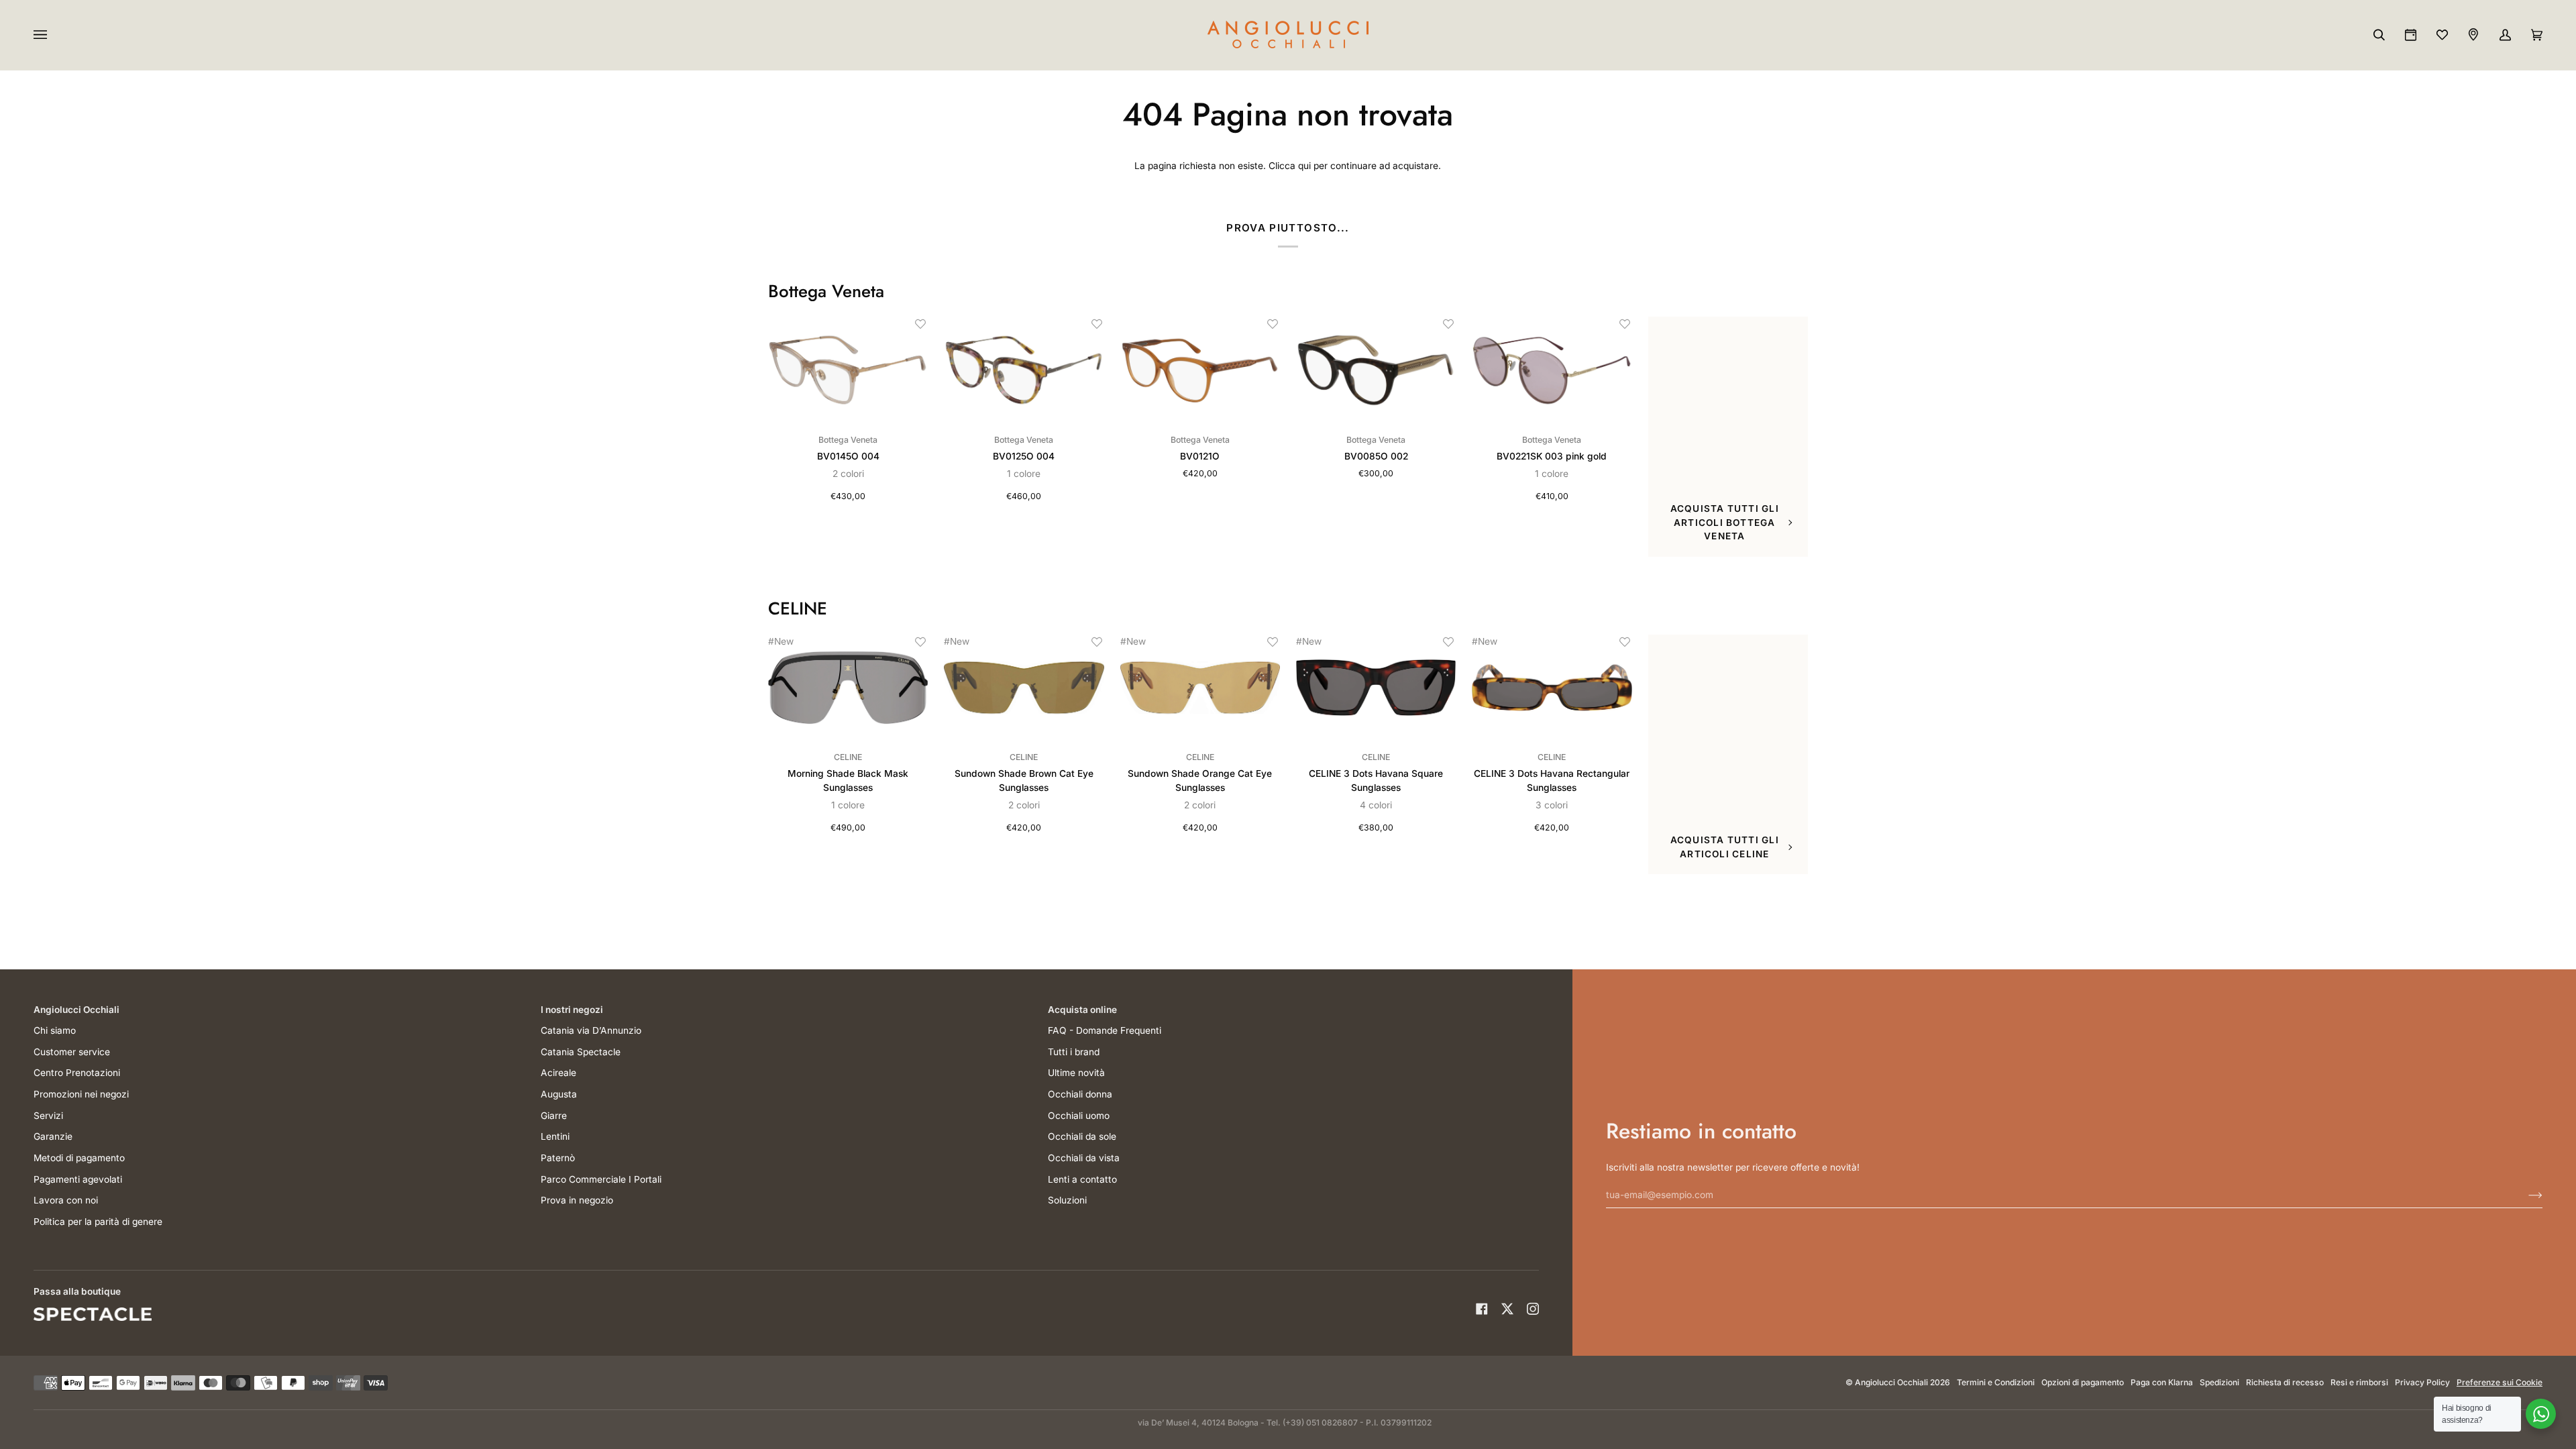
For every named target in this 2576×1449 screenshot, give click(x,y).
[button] (920, 324)
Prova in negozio (577, 1200)
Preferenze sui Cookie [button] (2500, 1382)
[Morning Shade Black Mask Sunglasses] (848, 688)
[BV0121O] (1200, 370)
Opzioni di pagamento (2083, 1382)
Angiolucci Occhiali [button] (76, 1010)
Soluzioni (1067, 1200)
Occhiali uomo (1079, 1116)
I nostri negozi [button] (572, 1010)
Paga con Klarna (2162, 1382)
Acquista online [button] (1082, 1010)
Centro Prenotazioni (77, 1073)
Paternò (558, 1158)
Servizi (48, 1116)
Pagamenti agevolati (78, 1179)
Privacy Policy (2422, 1382)
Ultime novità (1076, 1073)
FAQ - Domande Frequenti (1105, 1030)
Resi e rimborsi (2359, 1382)
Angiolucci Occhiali (1891, 1382)
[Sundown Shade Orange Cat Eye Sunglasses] (1200, 688)
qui (1304, 166)
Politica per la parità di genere (98, 1222)
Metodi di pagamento (79, 1158)
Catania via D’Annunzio (591, 1030)
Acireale (558, 1073)
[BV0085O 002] (1376, 370)
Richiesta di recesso (2285, 1382)
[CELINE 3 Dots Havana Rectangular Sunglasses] (1552, 688)
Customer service (72, 1052)
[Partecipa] (2525, 1195)
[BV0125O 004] (1024, 370)
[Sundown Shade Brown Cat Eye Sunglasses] (1024, 688)
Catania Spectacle (581, 1052)
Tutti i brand (1074, 1052)
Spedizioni (2219, 1382)
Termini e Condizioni (1996, 1382)
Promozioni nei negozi (81, 1094)
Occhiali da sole (1082, 1136)
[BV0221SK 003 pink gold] (1552, 370)
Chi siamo (55, 1030)
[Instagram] (1533, 1309)
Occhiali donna (1080, 1094)
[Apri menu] (54, 35)
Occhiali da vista (1084, 1158)
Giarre (554, 1116)
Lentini (555, 1136)
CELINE (798, 609)
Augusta (559, 1094)
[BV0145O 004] (848, 370)
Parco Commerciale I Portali (601, 1179)
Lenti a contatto (1082, 1179)
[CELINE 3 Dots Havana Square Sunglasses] (1376, 688)
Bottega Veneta (826, 292)
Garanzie (53, 1136)
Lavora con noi (66, 1200)
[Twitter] (1507, 1309)
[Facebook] (1482, 1309)
